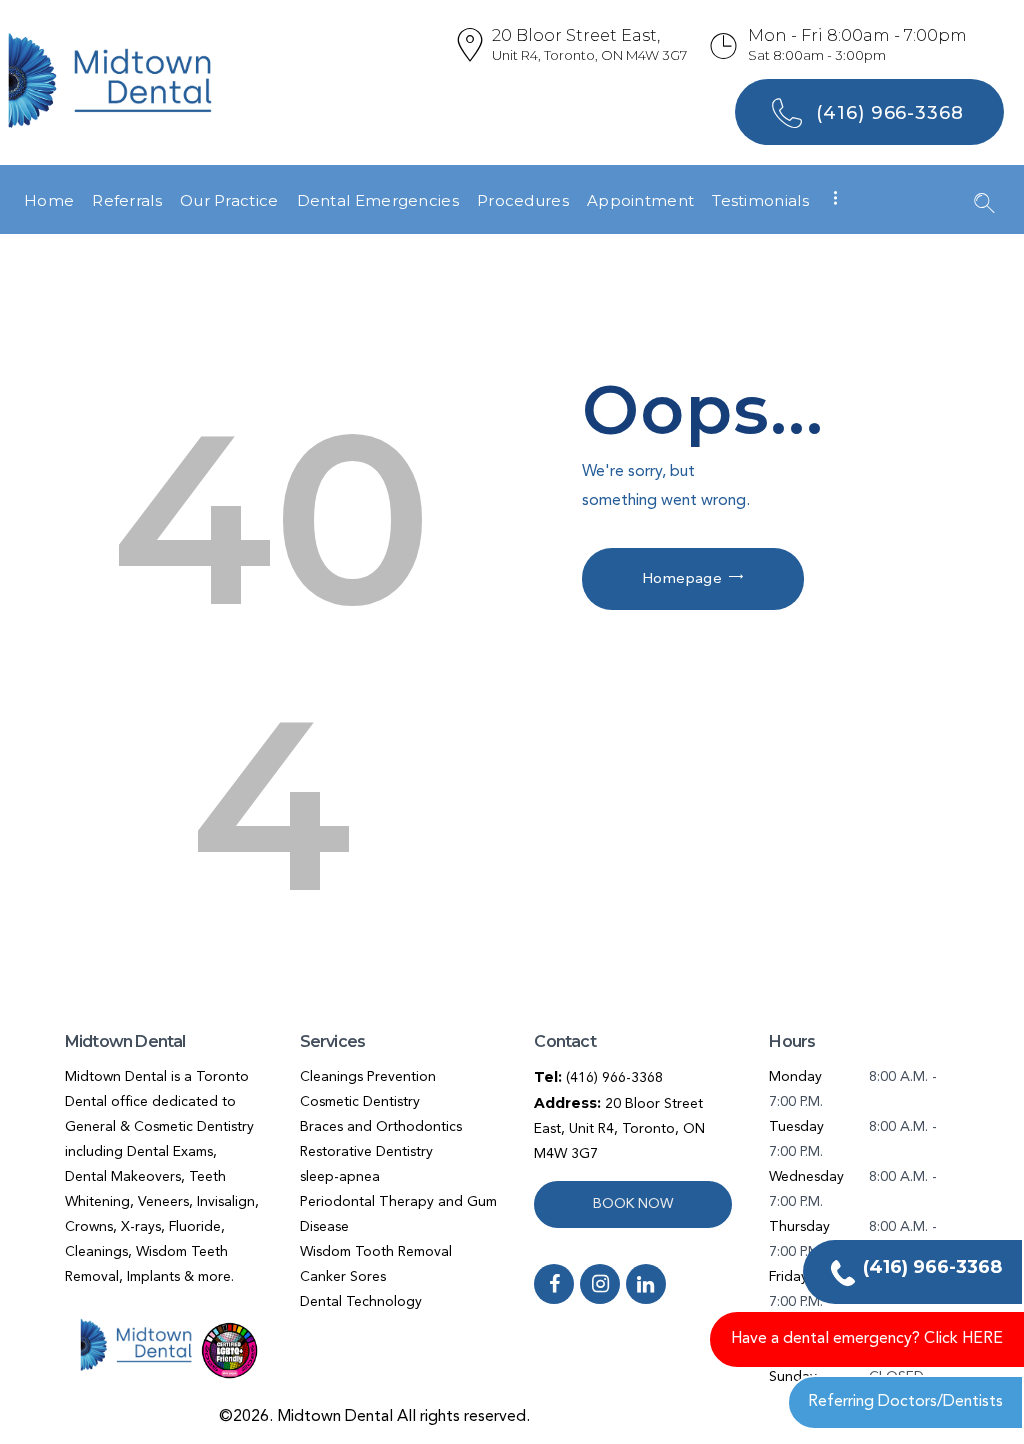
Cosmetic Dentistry (360, 1102)
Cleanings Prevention (368, 1077)
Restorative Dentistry (366, 1152)
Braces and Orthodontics (381, 1127)
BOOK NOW (633, 1204)
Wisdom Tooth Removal (376, 1252)
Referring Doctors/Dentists (905, 1402)
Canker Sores (343, 1277)
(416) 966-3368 (614, 1078)
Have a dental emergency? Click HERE (867, 1339)
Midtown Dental (335, 1417)
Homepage (682, 579)
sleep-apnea (340, 1177)
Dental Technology (361, 1302)
